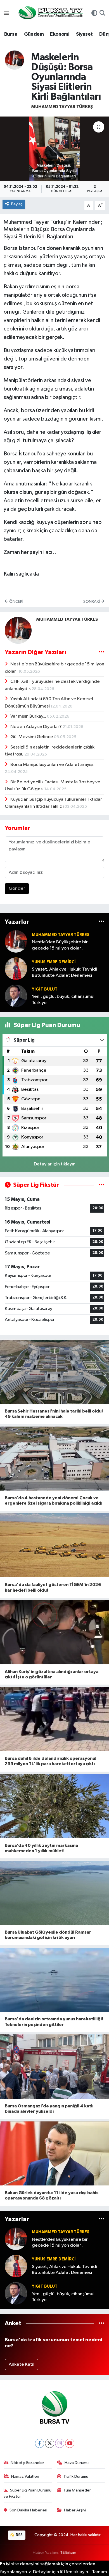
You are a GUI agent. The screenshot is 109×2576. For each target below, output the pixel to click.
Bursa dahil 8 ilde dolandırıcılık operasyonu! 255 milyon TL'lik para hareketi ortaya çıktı (51, 1761)
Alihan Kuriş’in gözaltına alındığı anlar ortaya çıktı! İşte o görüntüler (52, 1674)
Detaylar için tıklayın (55, 1164)
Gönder (17, 888)
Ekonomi (60, 34)
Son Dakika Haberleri (28, 2510)
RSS (19, 2535)
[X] (50, 2443)
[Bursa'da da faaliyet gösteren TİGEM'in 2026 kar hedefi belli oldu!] (54, 1545)
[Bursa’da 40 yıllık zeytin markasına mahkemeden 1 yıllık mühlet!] (54, 1806)
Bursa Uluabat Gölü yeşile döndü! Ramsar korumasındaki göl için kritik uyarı (48, 1935)
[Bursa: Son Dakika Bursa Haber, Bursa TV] (50, 13)
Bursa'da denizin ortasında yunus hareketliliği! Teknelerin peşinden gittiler (54, 2022)
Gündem (34, 34)
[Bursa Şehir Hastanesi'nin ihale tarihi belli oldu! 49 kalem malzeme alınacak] (54, 1372)
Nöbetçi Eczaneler (27, 2463)
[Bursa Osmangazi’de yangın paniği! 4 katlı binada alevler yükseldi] (54, 2067)
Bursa (11, 34)
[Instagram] (60, 2443)
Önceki (16, 602)
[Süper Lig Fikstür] (102, 1185)
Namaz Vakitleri (25, 2476)
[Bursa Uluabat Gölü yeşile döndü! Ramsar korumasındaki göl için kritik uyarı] (54, 1893)
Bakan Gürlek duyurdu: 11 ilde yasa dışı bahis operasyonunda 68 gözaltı (52, 2195)
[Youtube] (70, 2443)
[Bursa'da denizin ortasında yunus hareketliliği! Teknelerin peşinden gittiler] (54, 1980)
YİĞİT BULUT (45, 989)
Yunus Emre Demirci (54, 962)
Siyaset (84, 34)
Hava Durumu (77, 2463)
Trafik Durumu (76, 2476)
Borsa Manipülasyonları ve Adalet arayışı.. (53, 765)
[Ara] (102, 14)
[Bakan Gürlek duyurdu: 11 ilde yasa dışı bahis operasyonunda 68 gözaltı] (54, 2154)
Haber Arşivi (75, 2510)
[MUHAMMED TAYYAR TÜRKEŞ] (15, 60)
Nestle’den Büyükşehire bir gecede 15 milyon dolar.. (60, 945)
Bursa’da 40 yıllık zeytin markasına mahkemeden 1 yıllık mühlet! (41, 1848)
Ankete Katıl (22, 2364)
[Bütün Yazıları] (102, 652)
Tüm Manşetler (77, 2490)
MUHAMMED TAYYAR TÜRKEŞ (62, 107)
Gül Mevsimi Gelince (32, 737)
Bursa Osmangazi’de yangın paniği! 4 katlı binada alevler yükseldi (49, 2109)
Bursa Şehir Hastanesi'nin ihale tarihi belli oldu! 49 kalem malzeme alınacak (54, 1414)
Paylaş (17, 204)
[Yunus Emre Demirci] (16, 968)
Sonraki (92, 602)
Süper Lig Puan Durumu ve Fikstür (28, 2493)
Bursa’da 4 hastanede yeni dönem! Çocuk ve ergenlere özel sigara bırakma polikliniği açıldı (54, 1501)
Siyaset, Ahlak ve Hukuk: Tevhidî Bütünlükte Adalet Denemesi (65, 972)
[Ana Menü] (6, 14)
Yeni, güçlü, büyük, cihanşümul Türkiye (63, 1000)
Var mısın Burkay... (29, 716)
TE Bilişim (68, 2553)
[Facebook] (40, 2443)
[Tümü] (102, 922)
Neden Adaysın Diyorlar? (36, 727)
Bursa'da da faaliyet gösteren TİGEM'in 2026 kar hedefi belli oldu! (53, 1587)
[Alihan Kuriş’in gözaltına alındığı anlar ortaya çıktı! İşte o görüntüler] (54, 1632)
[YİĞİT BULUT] (16, 996)
